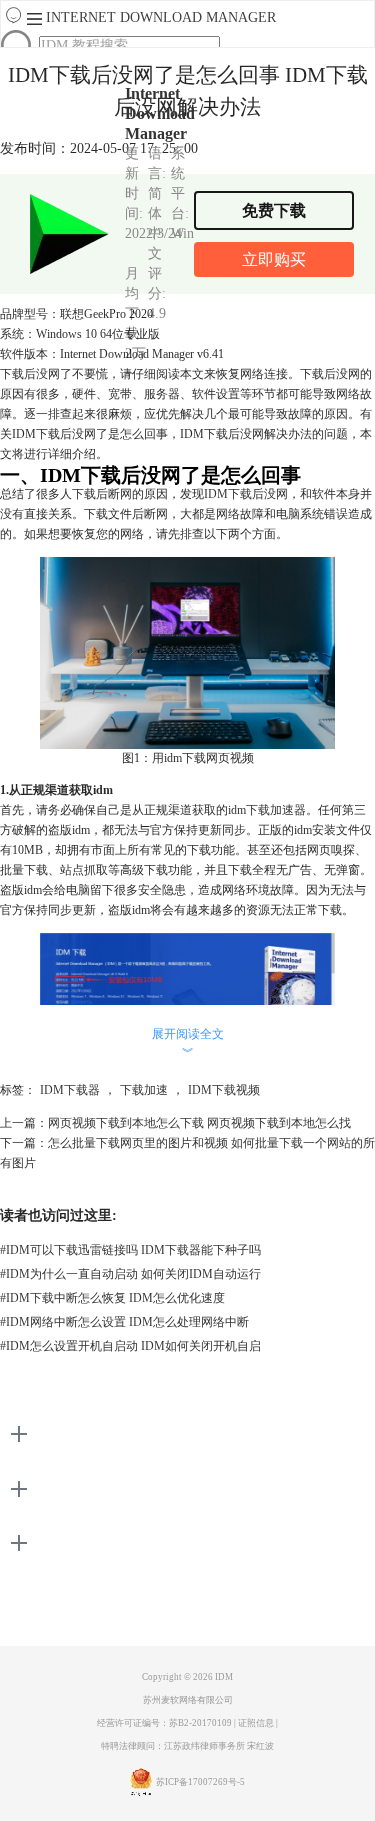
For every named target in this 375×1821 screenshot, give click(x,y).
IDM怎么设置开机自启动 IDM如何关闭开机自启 (130, 1346)
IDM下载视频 (224, 1090)
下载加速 (144, 1090)
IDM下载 (228, 494)
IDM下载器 (70, 1090)
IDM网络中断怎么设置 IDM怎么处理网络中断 (124, 1322)
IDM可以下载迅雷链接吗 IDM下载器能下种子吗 (130, 1250)
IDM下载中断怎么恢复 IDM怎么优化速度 (112, 1298)
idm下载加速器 (267, 810)
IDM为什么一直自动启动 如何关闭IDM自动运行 (130, 1274)
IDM (224, 1677)
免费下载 (274, 210)
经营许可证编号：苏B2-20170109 (164, 1723)
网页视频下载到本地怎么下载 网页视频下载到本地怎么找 (199, 1123)
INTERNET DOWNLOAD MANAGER (161, 17)
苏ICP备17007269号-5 (200, 1782)
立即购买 (274, 259)
